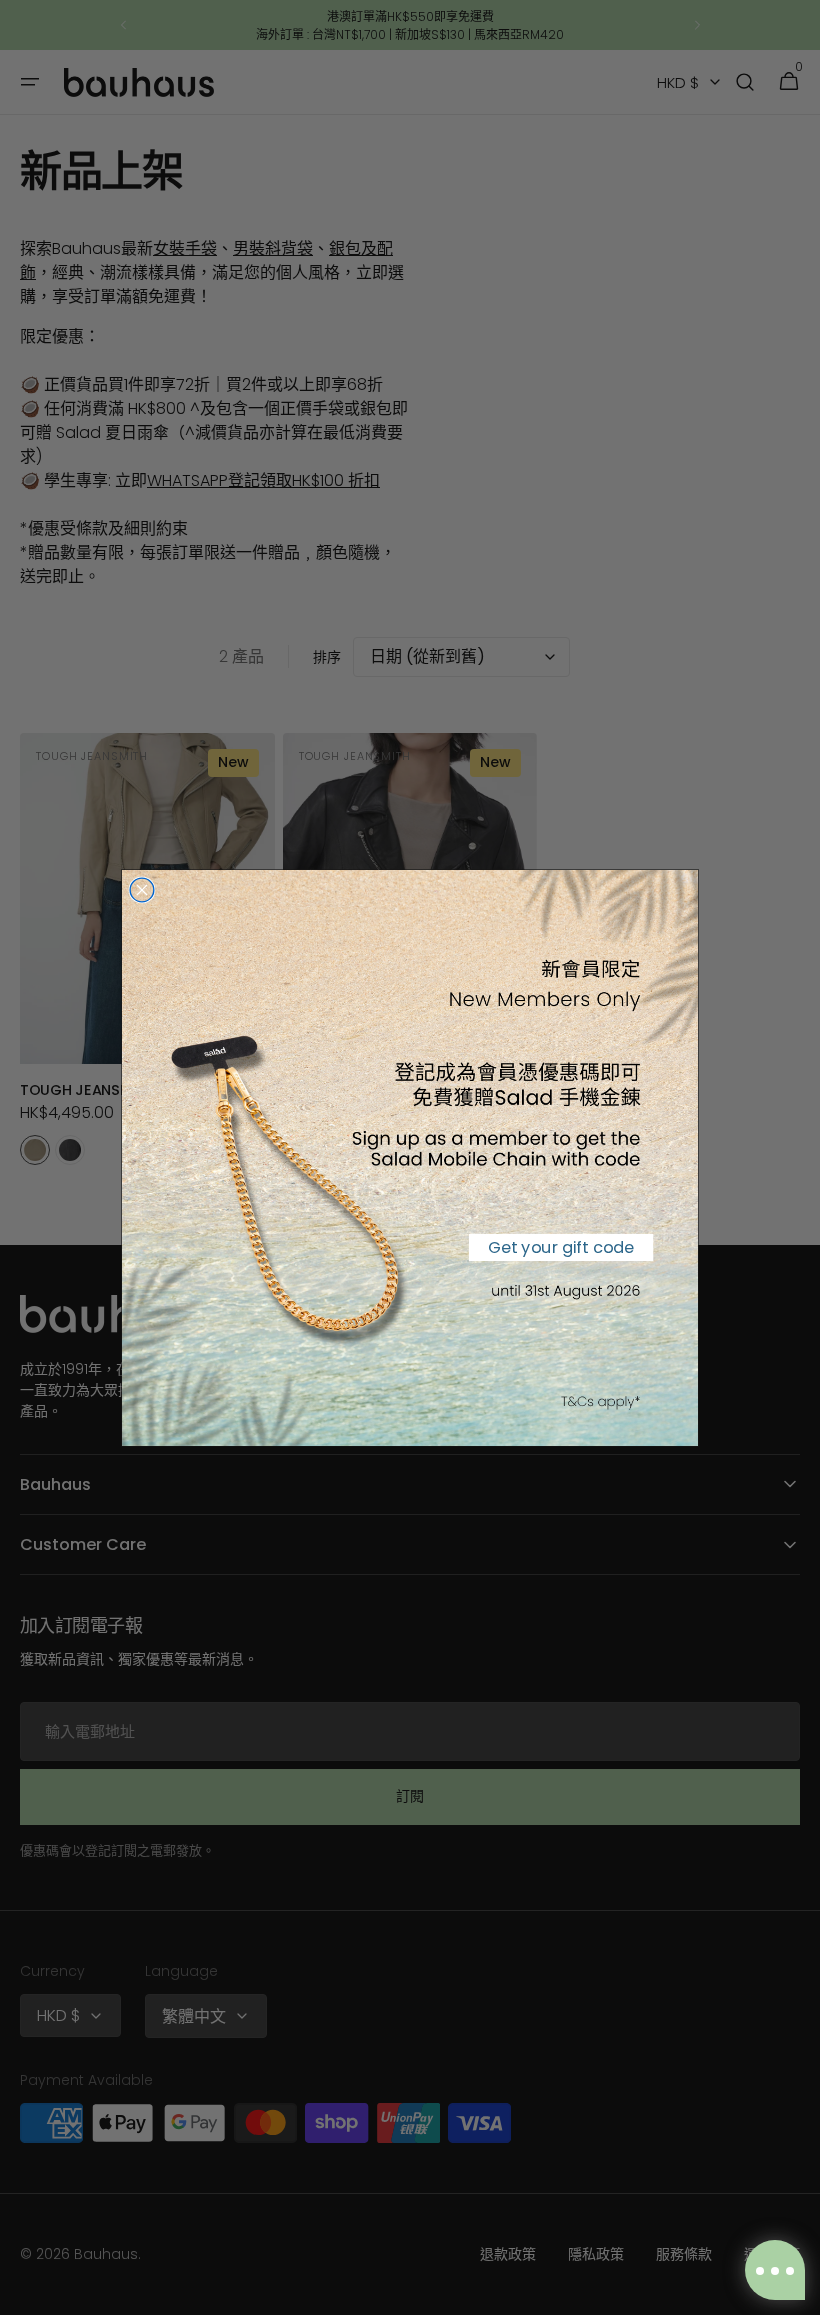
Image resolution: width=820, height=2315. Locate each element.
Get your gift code (561, 1246)
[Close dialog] (142, 890)
